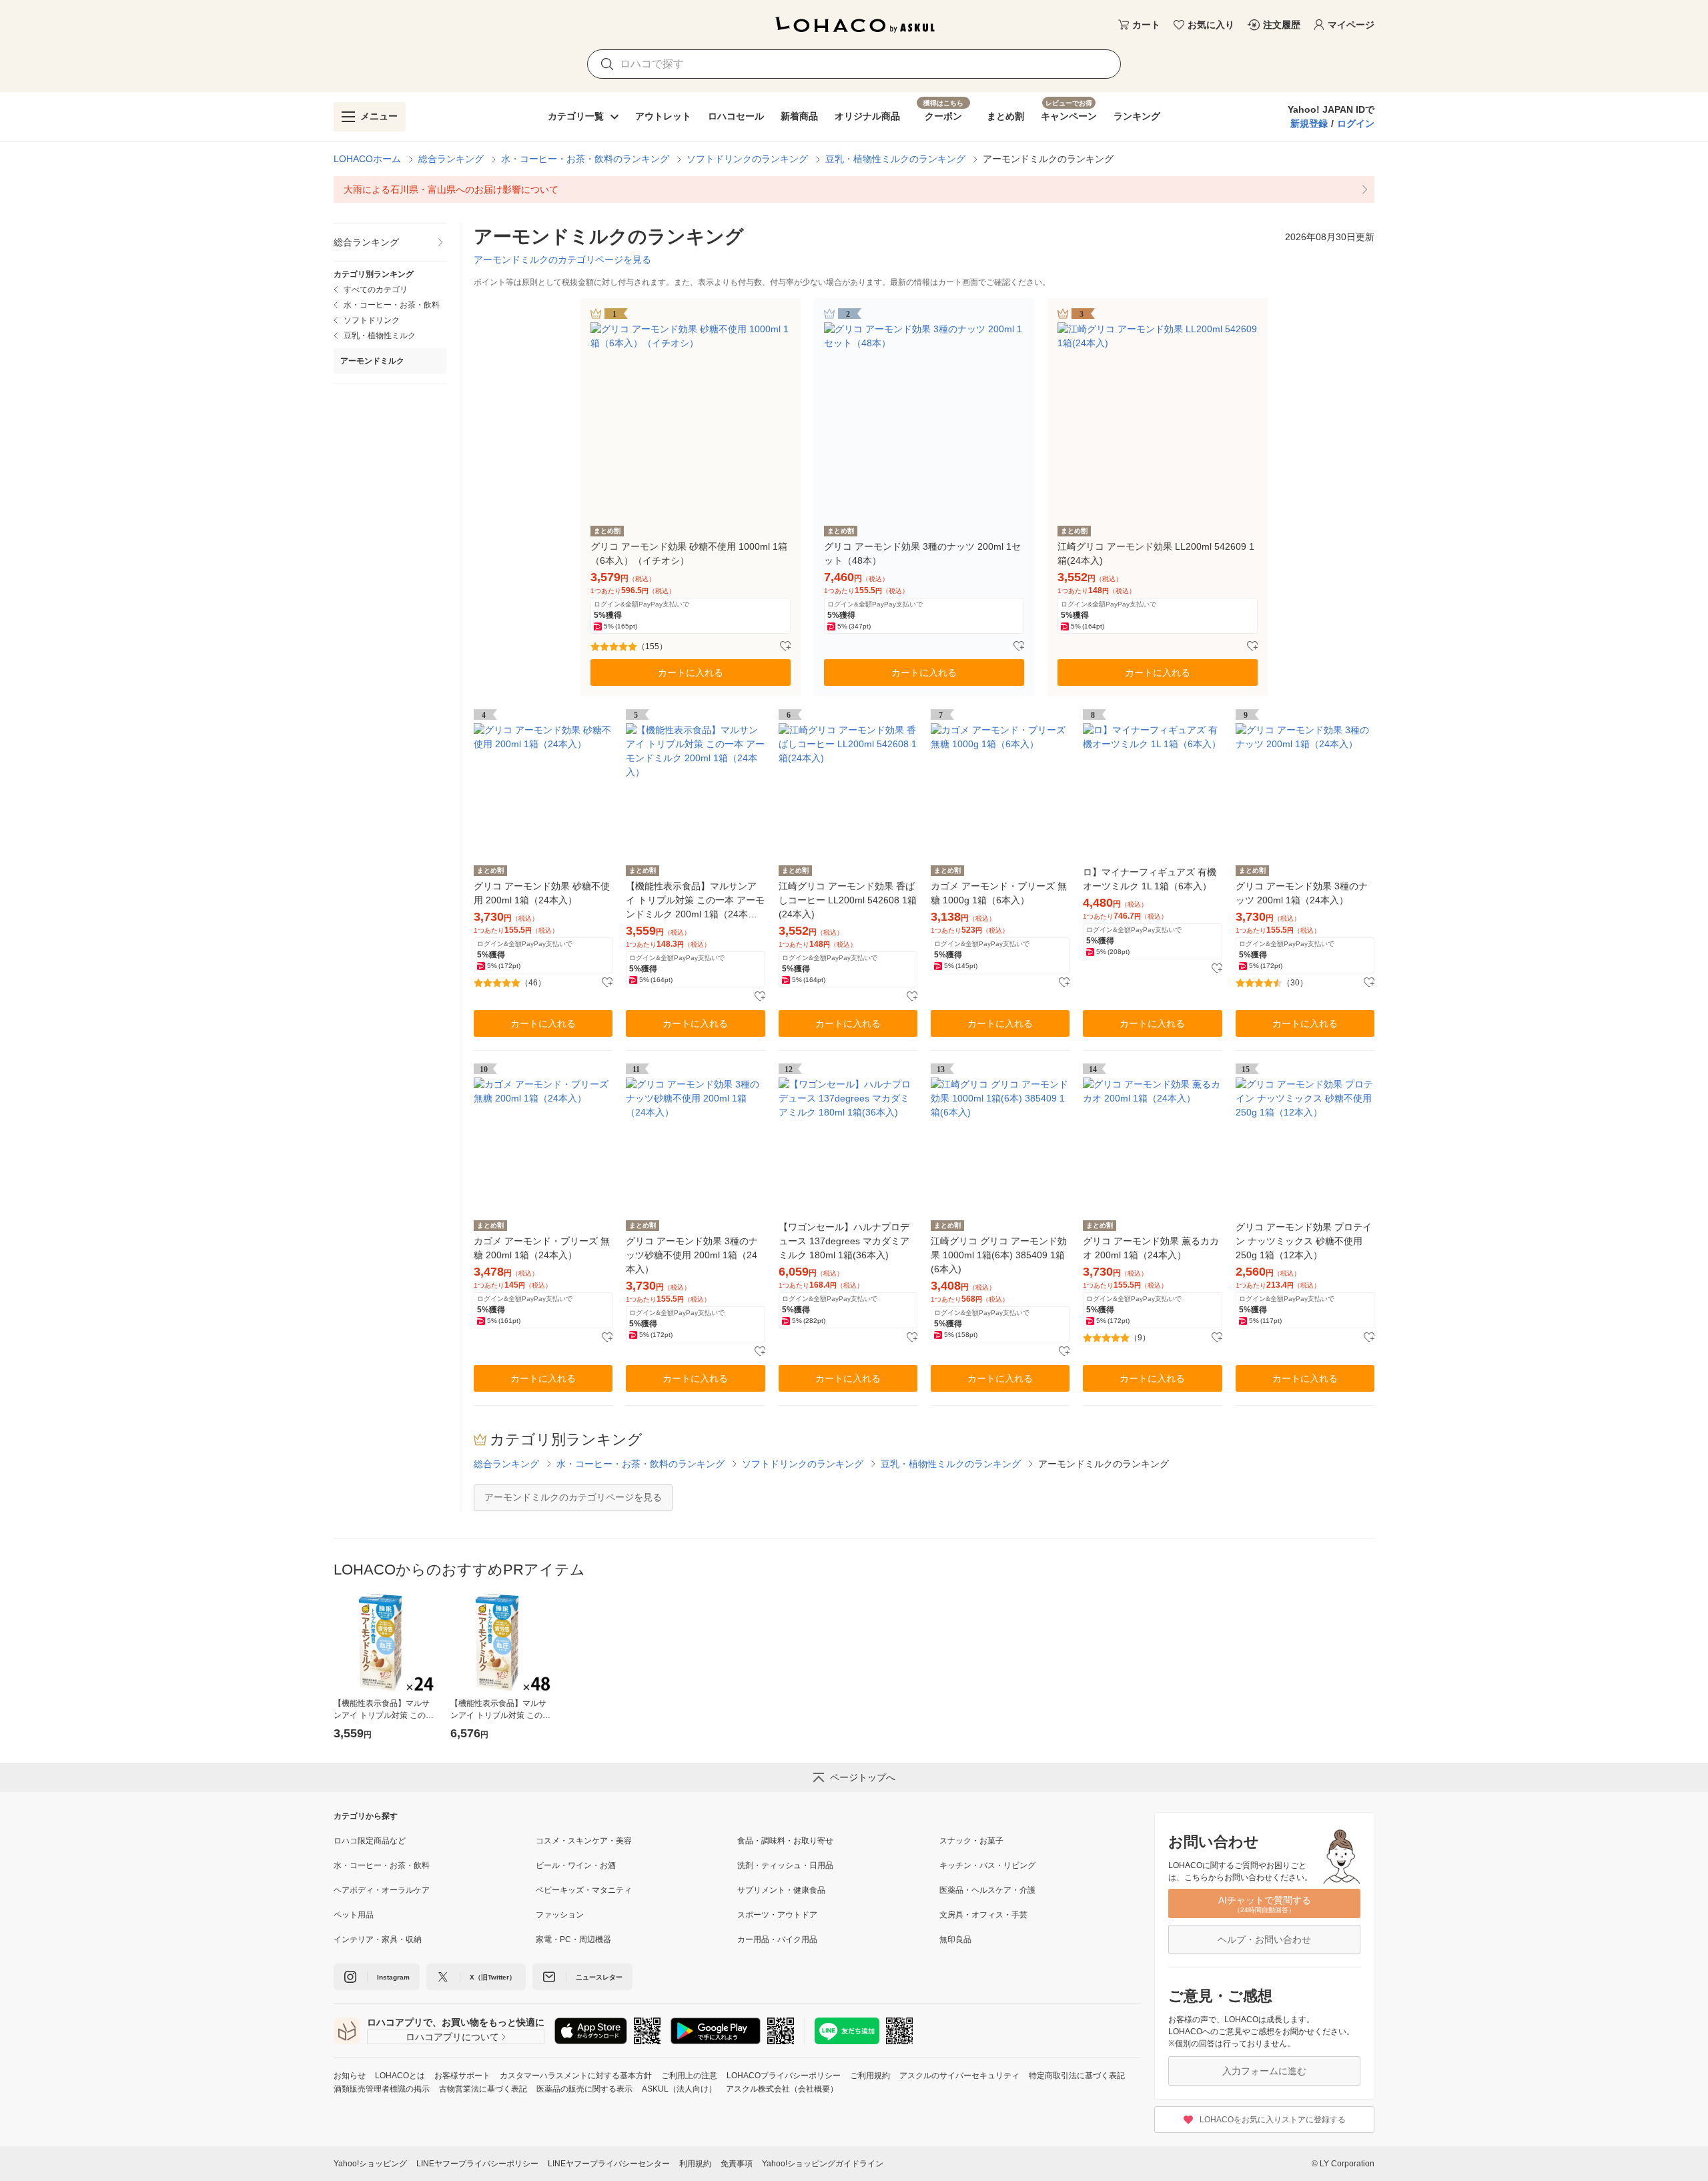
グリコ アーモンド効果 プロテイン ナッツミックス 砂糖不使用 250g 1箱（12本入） (1304, 1241)
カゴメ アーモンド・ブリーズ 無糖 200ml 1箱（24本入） (542, 1248)
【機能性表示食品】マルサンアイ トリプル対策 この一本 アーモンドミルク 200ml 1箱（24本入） (695, 901)
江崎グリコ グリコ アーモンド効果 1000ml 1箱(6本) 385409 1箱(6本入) (999, 1255)
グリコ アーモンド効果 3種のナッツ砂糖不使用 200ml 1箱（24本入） (692, 1255)
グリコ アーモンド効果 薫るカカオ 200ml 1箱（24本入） (1151, 1248)
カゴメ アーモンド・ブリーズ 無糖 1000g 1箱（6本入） (999, 893)
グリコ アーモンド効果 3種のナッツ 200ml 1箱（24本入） (1302, 893)
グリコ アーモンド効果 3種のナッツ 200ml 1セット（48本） (922, 553)
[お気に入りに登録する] (785, 646)
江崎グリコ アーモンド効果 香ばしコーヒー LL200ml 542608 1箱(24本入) (848, 900)
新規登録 (1309, 123)
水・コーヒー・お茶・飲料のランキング (585, 159)
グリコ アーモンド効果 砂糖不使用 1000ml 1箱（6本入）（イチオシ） (689, 553)
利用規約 (695, 2164)
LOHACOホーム (367, 159)
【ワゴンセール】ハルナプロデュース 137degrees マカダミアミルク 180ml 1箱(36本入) (844, 1241)
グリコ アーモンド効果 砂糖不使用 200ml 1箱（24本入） (542, 893)
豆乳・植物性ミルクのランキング (895, 159)
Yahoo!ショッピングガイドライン (823, 2164)
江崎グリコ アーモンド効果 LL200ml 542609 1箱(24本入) (1156, 553)
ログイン (1356, 123)
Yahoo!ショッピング (370, 2164)
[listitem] (854, 189)
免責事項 (737, 2164)
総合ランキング (451, 159)
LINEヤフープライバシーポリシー (477, 2164)
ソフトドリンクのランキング (747, 159)
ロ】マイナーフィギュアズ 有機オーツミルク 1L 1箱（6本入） (1150, 879)
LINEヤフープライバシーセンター (609, 2164)
